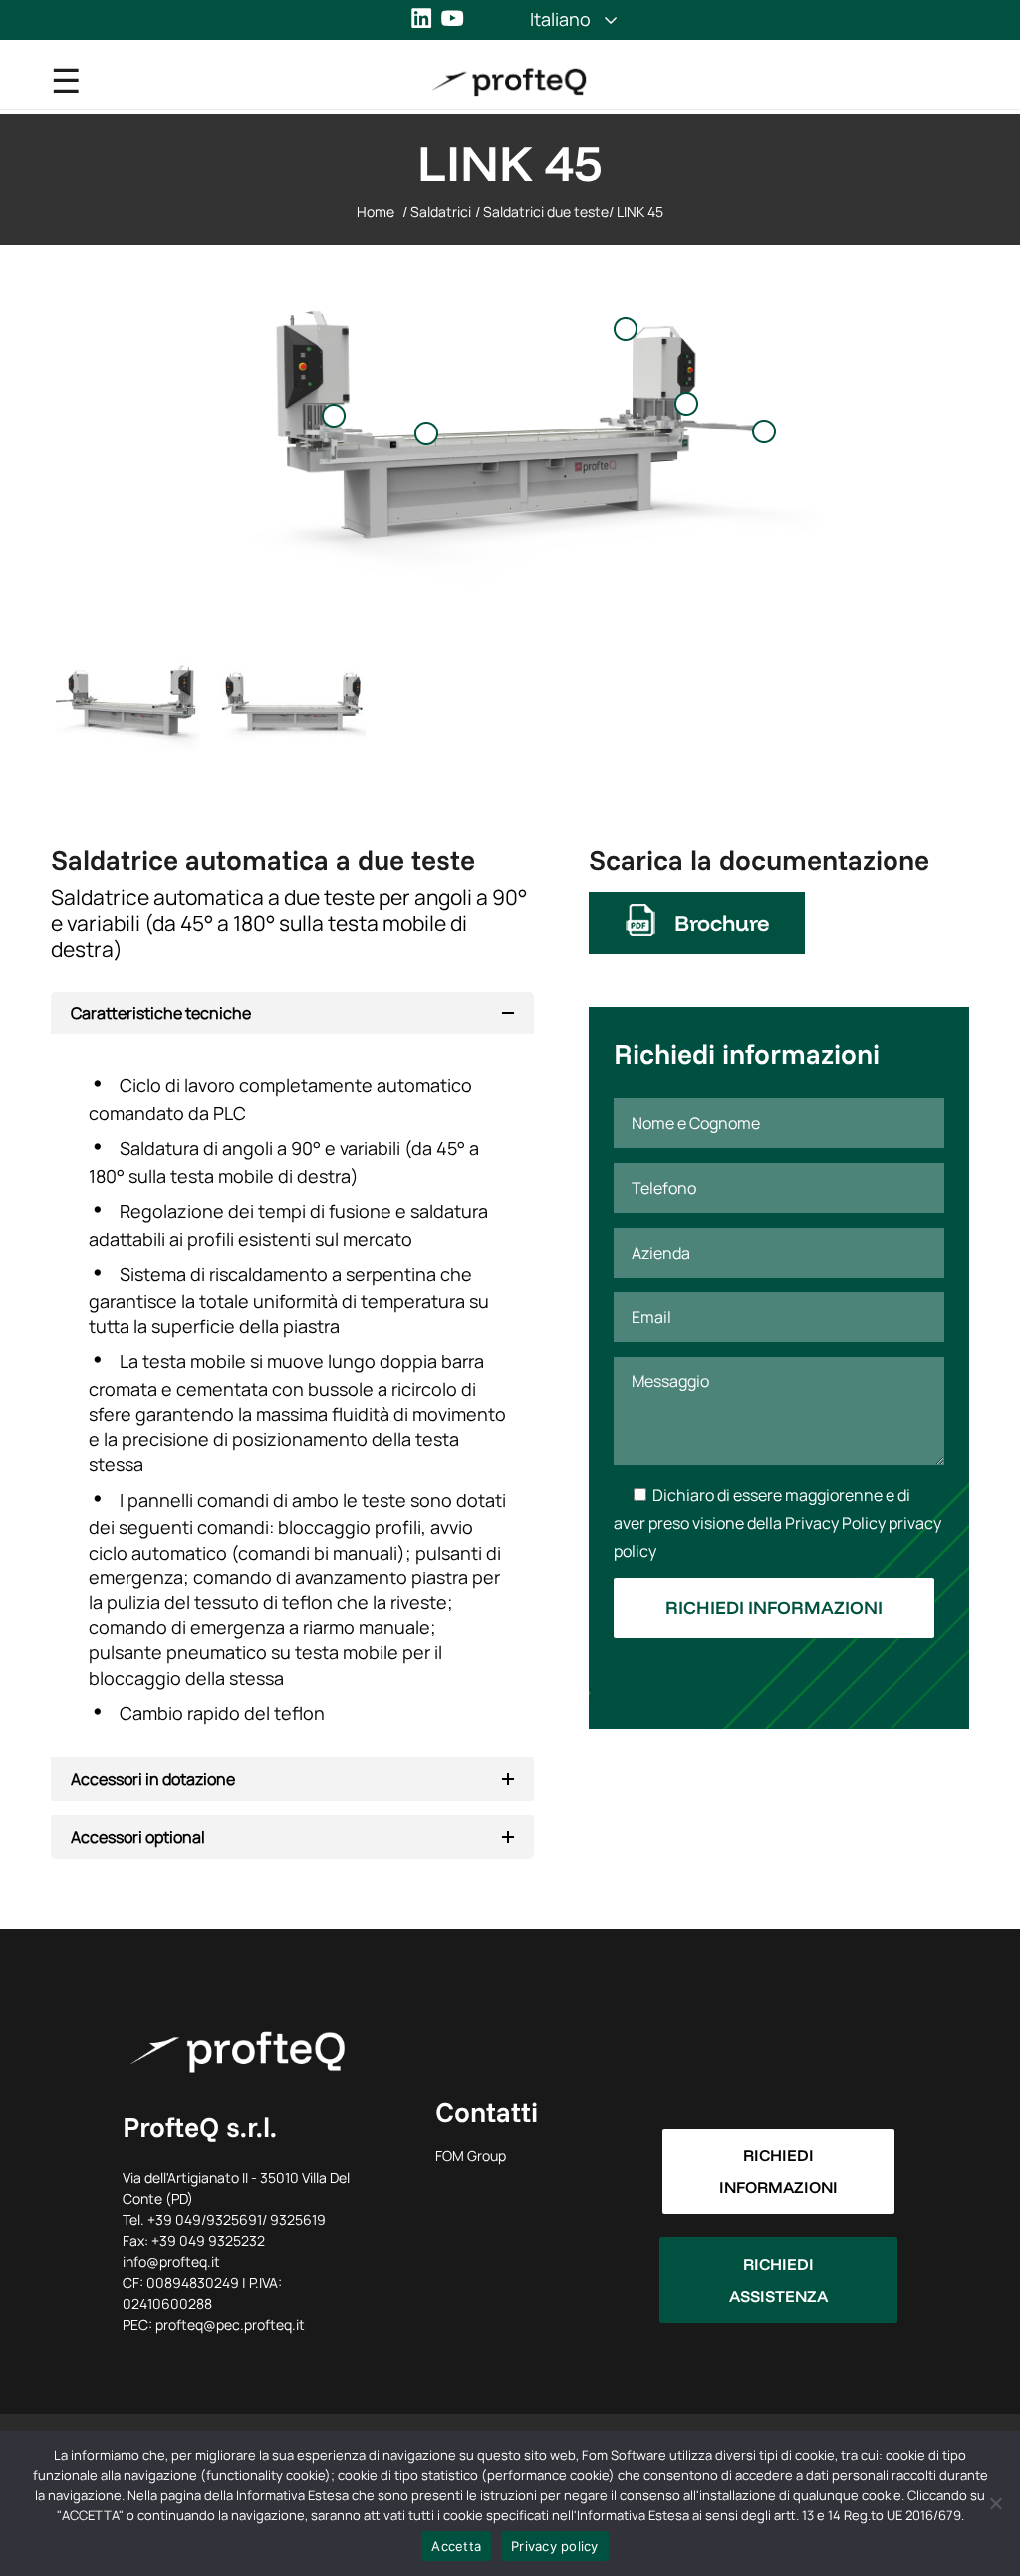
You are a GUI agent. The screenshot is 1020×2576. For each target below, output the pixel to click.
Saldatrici (441, 212)
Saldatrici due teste (546, 212)
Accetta (456, 2546)
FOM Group (471, 2156)
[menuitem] (560, 19)
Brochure (722, 923)
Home (376, 212)
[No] (995, 2503)
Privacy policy (555, 2546)
